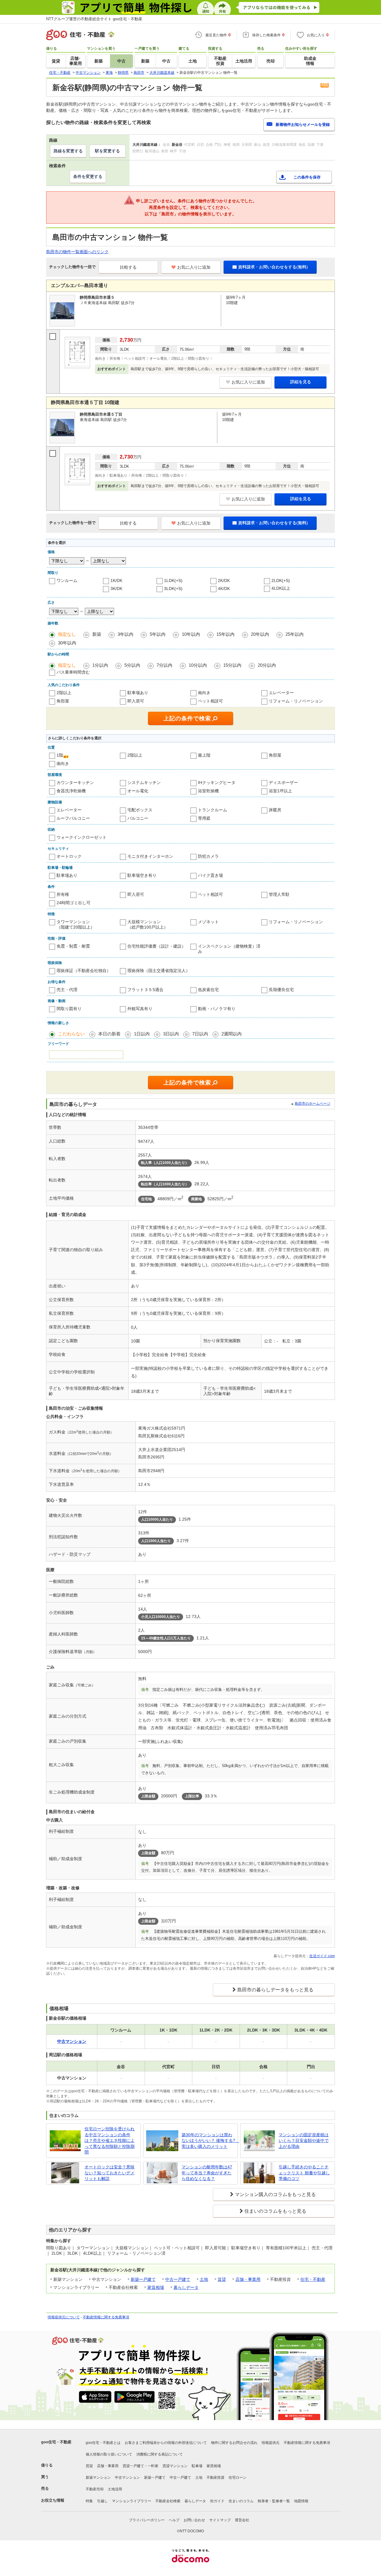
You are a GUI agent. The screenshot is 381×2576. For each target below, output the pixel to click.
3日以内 (171, 1034)
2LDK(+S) (281, 580)
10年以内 (191, 634)
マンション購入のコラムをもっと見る (275, 2194)
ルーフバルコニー (73, 818)
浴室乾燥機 (208, 791)
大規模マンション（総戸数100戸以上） (148, 924)
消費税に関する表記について (160, 2454)
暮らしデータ (186, 2287)
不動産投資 (216, 2478)
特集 (89, 2501)
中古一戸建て (178, 2279)
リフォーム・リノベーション (296, 701)
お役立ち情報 (53, 2500)
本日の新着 (109, 1034)
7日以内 (200, 1034)
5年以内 (158, 634)
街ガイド (217, 2501)
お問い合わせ (194, 2520)
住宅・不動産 (313, 2279)
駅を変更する (107, 151)
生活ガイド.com (322, 1956)
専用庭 (204, 818)
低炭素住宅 (208, 990)
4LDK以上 (281, 588)
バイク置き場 (210, 875)
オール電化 (138, 791)
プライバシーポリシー (147, 2520)
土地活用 (115, 2489)
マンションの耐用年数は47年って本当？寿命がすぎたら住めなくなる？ (207, 2173)
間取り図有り (69, 1009)
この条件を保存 (307, 177)
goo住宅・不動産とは (103, 2443)
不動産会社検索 (168, 2501)
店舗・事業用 (248, 2279)
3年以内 (125, 634)
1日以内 (142, 1034)
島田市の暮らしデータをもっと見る (275, 1990)
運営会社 (242, 2520)
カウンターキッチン (75, 782)
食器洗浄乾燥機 (71, 791)
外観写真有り (140, 1009)
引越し (102, 2501)
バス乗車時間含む (73, 672)
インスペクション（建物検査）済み (229, 949)
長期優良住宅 (281, 990)
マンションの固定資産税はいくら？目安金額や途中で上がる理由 (304, 2141)
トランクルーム (213, 810)
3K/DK (116, 589)
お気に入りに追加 (194, 267)
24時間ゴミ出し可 (74, 903)
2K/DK (224, 580)
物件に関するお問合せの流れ (234, 2443)
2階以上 (64, 693)
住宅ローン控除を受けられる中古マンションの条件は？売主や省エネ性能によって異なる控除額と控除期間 (110, 2140)
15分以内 (232, 665)
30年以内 (67, 643)
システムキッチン (144, 782)
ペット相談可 (210, 701)
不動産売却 (95, 2489)
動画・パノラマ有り (217, 1009)
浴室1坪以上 (280, 791)
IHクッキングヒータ (217, 782)
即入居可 (136, 701)
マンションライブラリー (132, 2501)
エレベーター (281, 693)
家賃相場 (156, 2287)
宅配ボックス (140, 810)
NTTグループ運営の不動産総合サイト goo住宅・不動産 (94, 19)
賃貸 (222, 2279)
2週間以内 (232, 1034)
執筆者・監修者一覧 (274, 2501)
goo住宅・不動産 (56, 2442)
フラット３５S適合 (145, 990)
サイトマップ (220, 2520)
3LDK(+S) (173, 589)
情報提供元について (64, 2317)
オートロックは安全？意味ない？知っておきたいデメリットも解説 (110, 2173)
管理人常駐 (279, 894)
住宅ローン (238, 2478)
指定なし (67, 634)
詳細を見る (301, 382)
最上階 (204, 755)
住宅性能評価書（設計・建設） (157, 946)
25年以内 (295, 634)
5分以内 (132, 665)
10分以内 (198, 665)
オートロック (69, 856)
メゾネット (208, 922)
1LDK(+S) (173, 580)
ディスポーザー (283, 782)
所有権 (63, 894)
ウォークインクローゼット (82, 837)
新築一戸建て (143, 2279)
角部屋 (63, 701)
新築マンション (98, 2478)
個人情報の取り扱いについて (109, 2454)
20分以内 (267, 665)
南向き (204, 693)
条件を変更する (88, 176)
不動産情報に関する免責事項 (106, 2317)
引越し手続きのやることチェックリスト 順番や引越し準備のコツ (304, 2173)
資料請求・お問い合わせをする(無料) (273, 267)
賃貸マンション (175, 2466)
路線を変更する (68, 151)
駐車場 (197, 2466)
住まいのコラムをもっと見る (275, 2211)
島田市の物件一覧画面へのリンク (77, 252)
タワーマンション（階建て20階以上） (76, 924)
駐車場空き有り (142, 875)
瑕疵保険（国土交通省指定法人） (159, 971)
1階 (60, 755)
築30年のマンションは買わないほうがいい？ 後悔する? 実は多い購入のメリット (208, 2141)
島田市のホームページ (313, 1104)
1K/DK (116, 580)
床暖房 (275, 810)
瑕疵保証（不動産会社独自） (84, 971)
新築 (97, 634)
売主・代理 (67, 990)
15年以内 (225, 634)
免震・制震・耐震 (73, 946)
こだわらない (71, 1034)
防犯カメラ (208, 856)
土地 (204, 2279)
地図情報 (301, 2501)
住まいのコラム (241, 2501)
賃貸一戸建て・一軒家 (140, 2466)
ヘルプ (174, 2520)
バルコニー (138, 818)
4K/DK (224, 589)
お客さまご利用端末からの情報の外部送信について (166, 2443)
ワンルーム (67, 580)
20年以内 (260, 634)
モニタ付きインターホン (150, 856)
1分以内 (100, 665)
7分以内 (164, 665)
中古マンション (127, 2478)
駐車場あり (138, 693)
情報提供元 (271, 2443)
